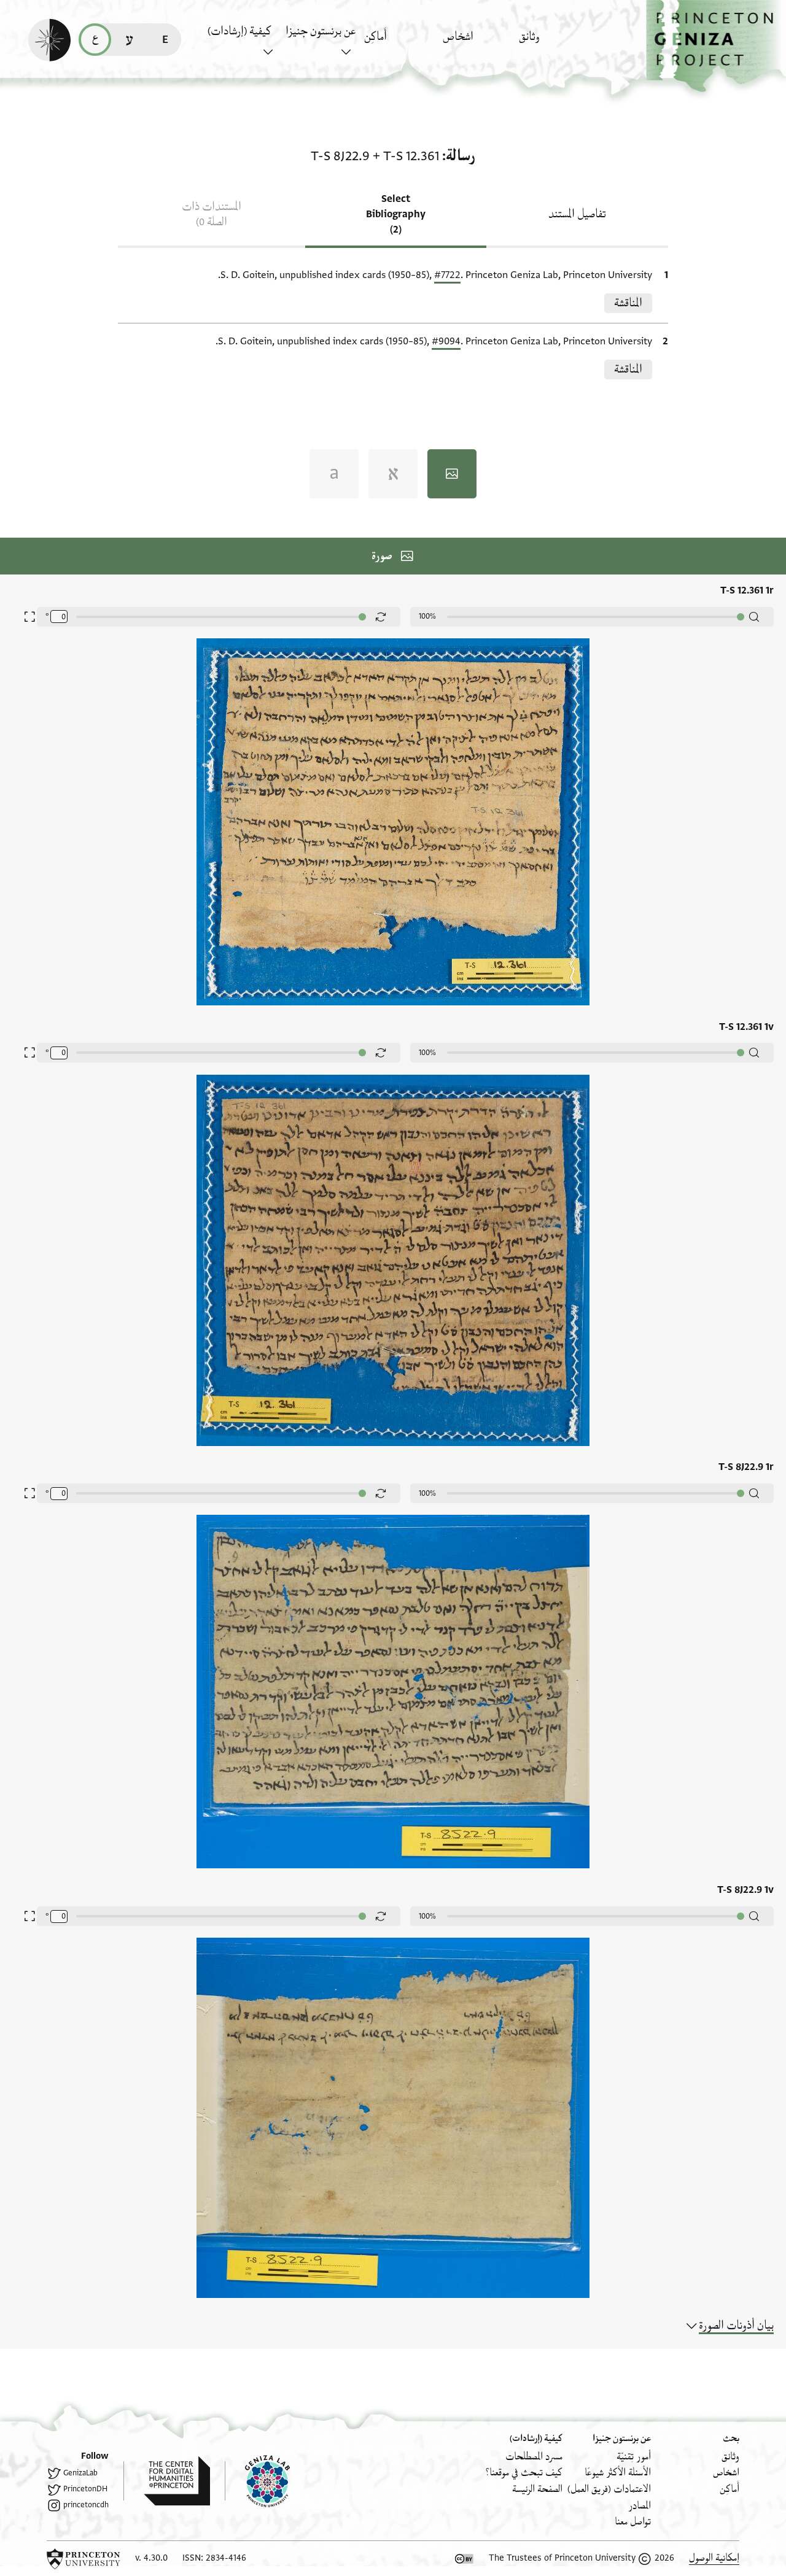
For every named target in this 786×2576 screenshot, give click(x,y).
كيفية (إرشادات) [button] (239, 31)
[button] (716, 46)
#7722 (447, 275)
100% (427, 616)
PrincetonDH (85, 2489)
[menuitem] (555, 43)
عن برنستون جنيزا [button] (321, 31)
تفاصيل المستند (577, 214)
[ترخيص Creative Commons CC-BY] (464, 2559)
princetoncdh (86, 2505)
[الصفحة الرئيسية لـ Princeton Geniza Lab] (257, 2481)
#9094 (446, 341)
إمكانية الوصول (714, 2558)
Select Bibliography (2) (396, 214)
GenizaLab (80, 2473)
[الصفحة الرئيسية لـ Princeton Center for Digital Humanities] (167, 2481)
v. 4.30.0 (151, 2558)
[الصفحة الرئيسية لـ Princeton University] (84, 2559)
